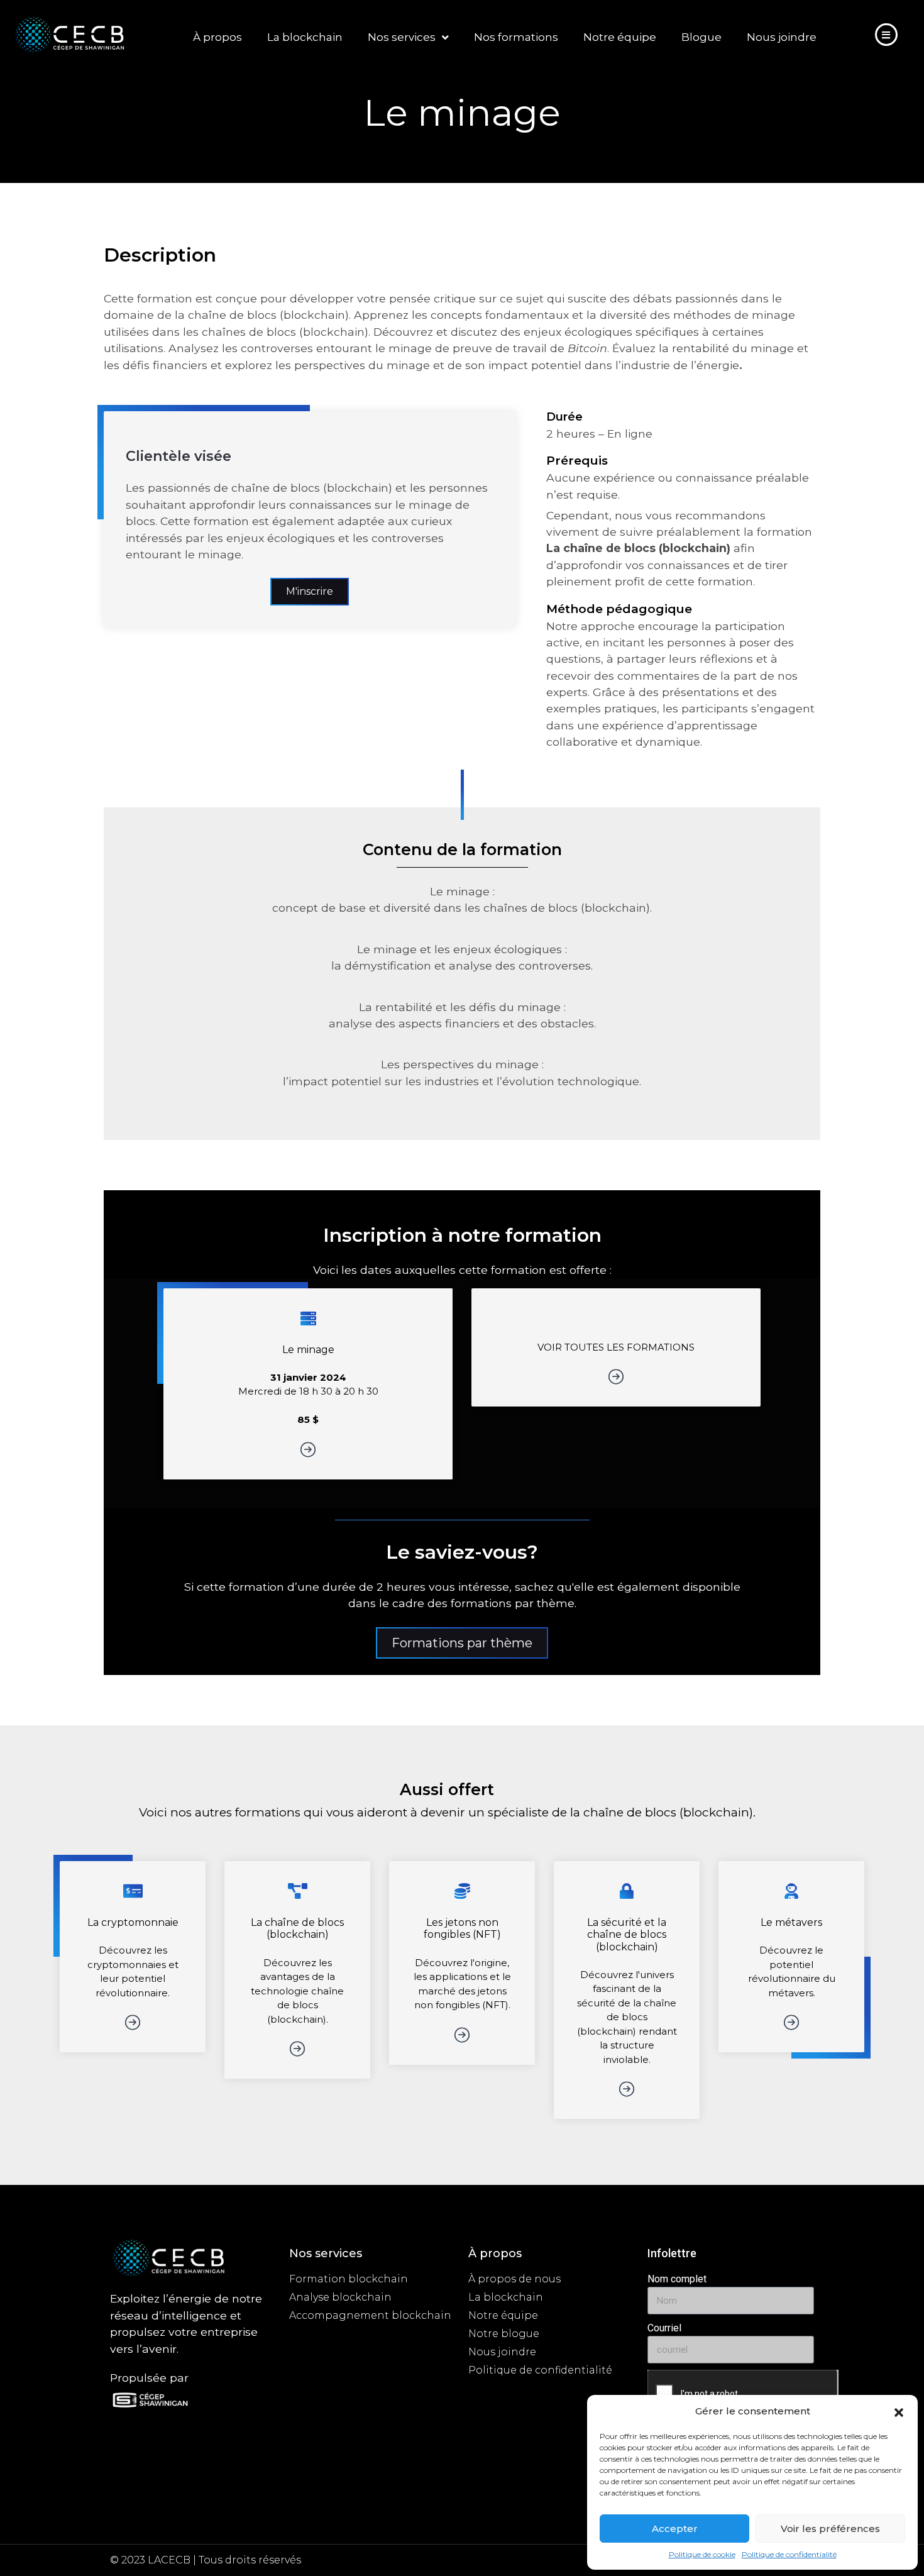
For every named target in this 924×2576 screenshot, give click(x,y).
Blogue (701, 37)
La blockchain (305, 37)
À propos (217, 37)
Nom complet (677, 2279)
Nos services (402, 37)
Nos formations (516, 37)
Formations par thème (462, 1643)
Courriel (664, 2328)
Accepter (675, 2529)
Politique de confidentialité (789, 2554)
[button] (899, 2411)
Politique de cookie (702, 2554)
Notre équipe (620, 37)
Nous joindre (782, 37)
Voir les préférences (830, 2529)
